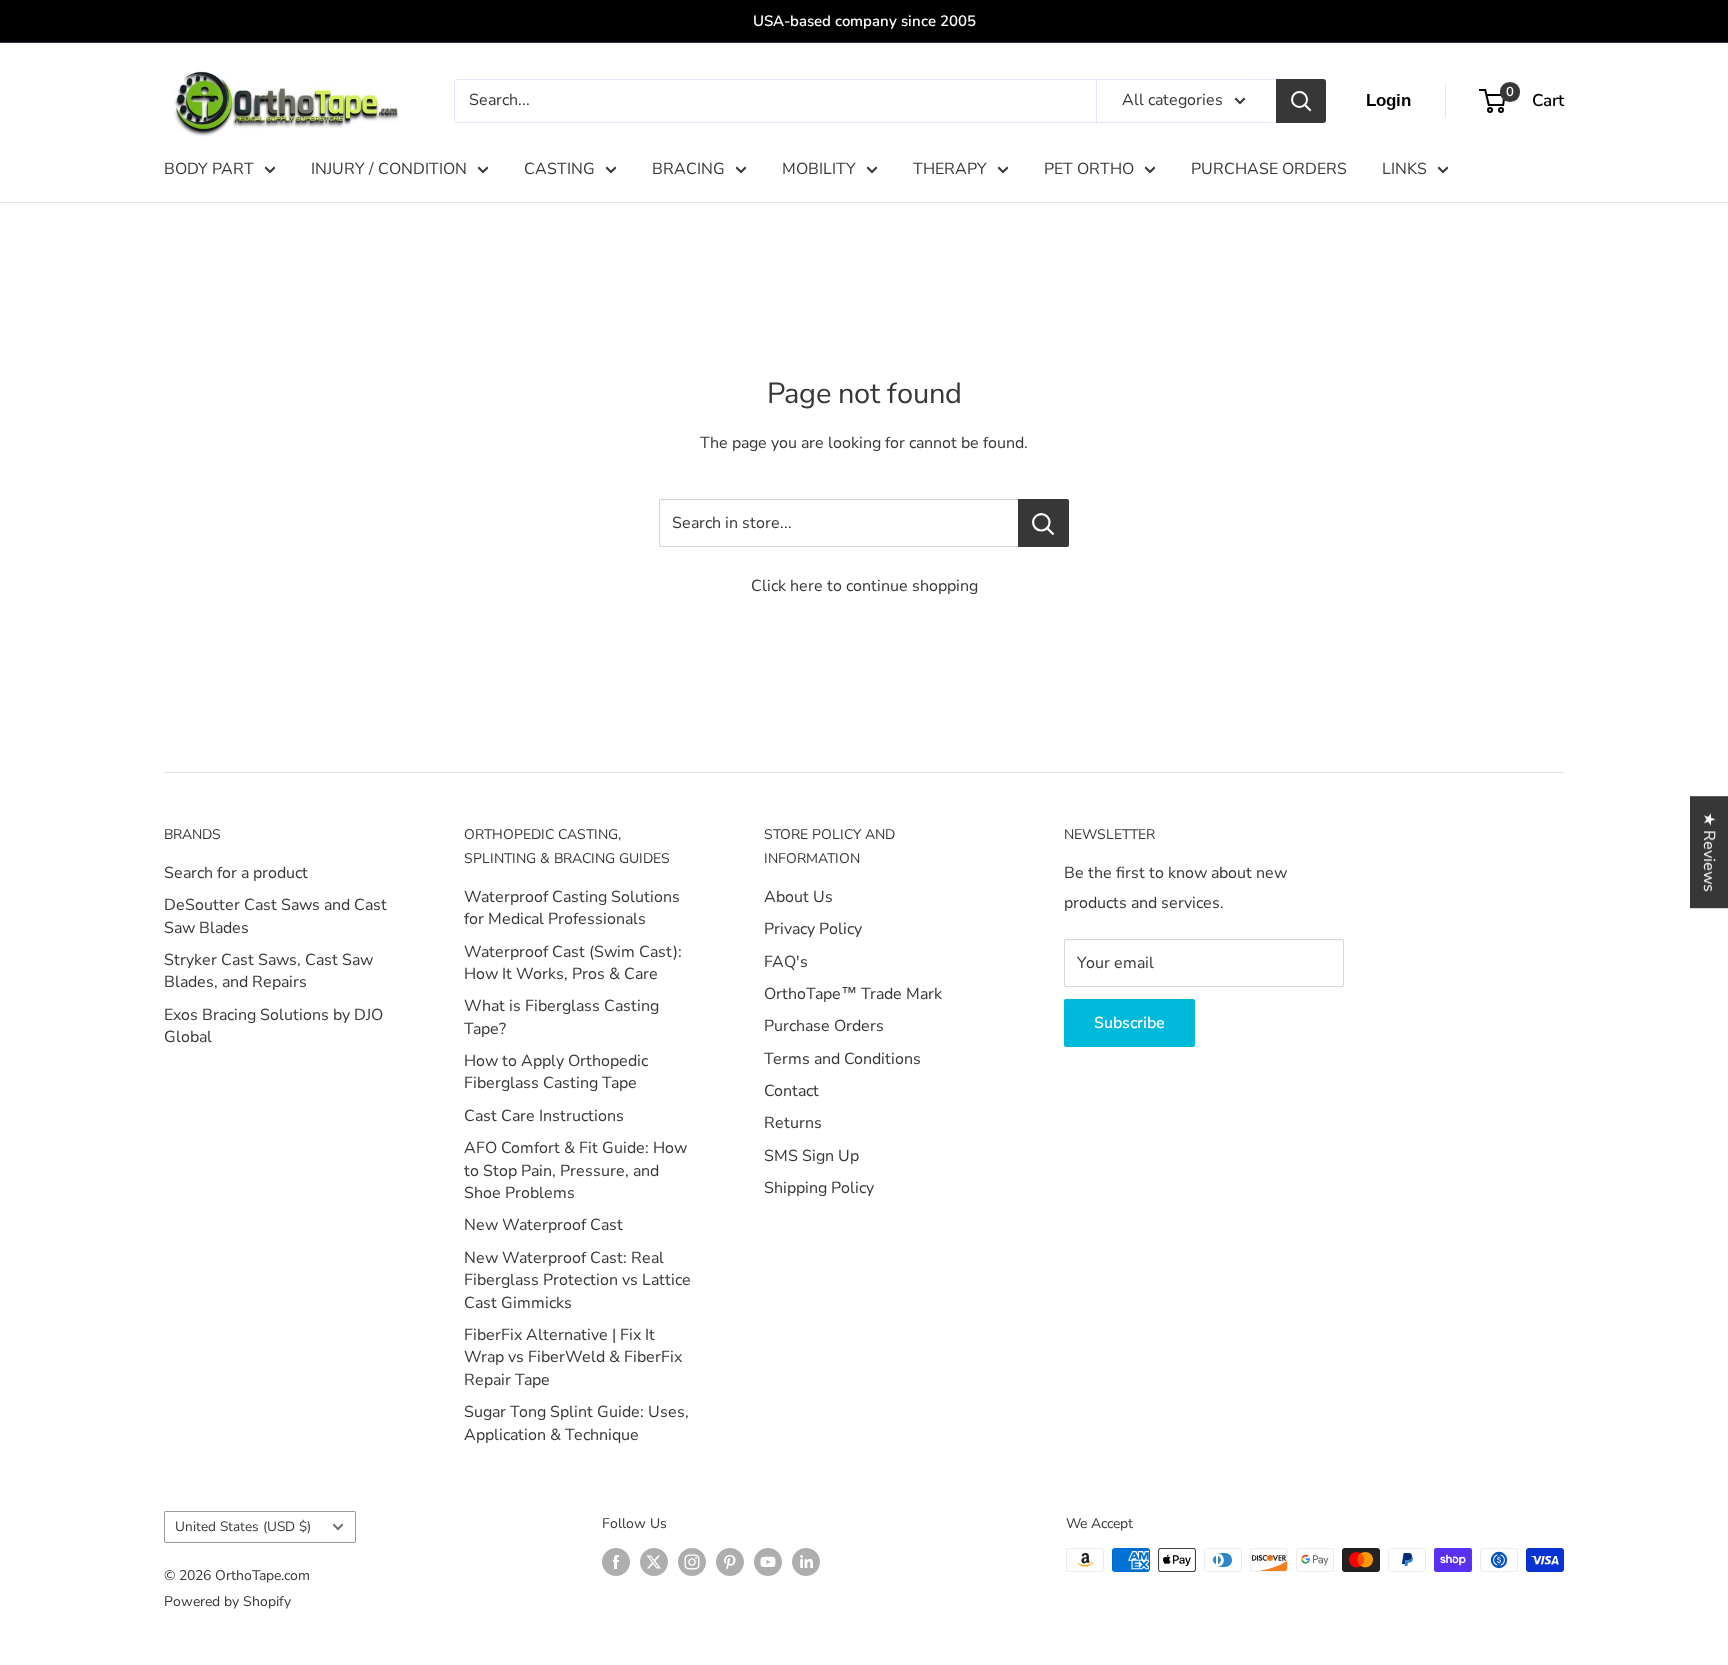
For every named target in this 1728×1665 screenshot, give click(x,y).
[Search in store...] (1043, 523)
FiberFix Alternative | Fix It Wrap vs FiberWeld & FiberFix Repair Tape (573, 1357)
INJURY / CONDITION (389, 169)
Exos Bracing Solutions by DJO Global (273, 1026)
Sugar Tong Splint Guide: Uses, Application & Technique (576, 1423)
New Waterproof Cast (543, 1225)
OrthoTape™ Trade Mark (853, 994)
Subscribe (1129, 1023)
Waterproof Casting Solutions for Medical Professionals (572, 908)
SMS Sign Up (811, 1156)
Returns (793, 1123)
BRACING (688, 169)
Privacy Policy (813, 929)
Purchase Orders (824, 1026)
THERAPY (950, 169)
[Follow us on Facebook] (616, 1562)
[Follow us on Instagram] (692, 1562)
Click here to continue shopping (864, 586)
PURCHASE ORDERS (1269, 169)
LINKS (1404, 169)
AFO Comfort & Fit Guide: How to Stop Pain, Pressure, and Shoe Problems (575, 1170)
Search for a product (236, 873)
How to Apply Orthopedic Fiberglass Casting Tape (556, 1072)
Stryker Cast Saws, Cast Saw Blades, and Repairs (268, 971)
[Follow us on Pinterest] (730, 1562)
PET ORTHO (1089, 169)
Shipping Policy (819, 1188)
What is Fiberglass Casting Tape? (561, 1017)
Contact (791, 1091)
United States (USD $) (243, 1526)
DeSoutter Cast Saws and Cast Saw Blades (275, 916)
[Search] (1301, 101)
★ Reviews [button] (1709, 852)
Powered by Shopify (227, 1601)
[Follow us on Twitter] (654, 1562)
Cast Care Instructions (544, 1116)
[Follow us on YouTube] (768, 1562)
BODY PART (209, 169)
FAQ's (786, 962)
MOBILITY (819, 169)
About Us (798, 897)
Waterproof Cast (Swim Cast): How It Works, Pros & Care (573, 963)
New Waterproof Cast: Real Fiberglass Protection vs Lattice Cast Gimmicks (577, 1280)
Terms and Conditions (842, 1059)
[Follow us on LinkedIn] (806, 1562)
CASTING (559, 169)
